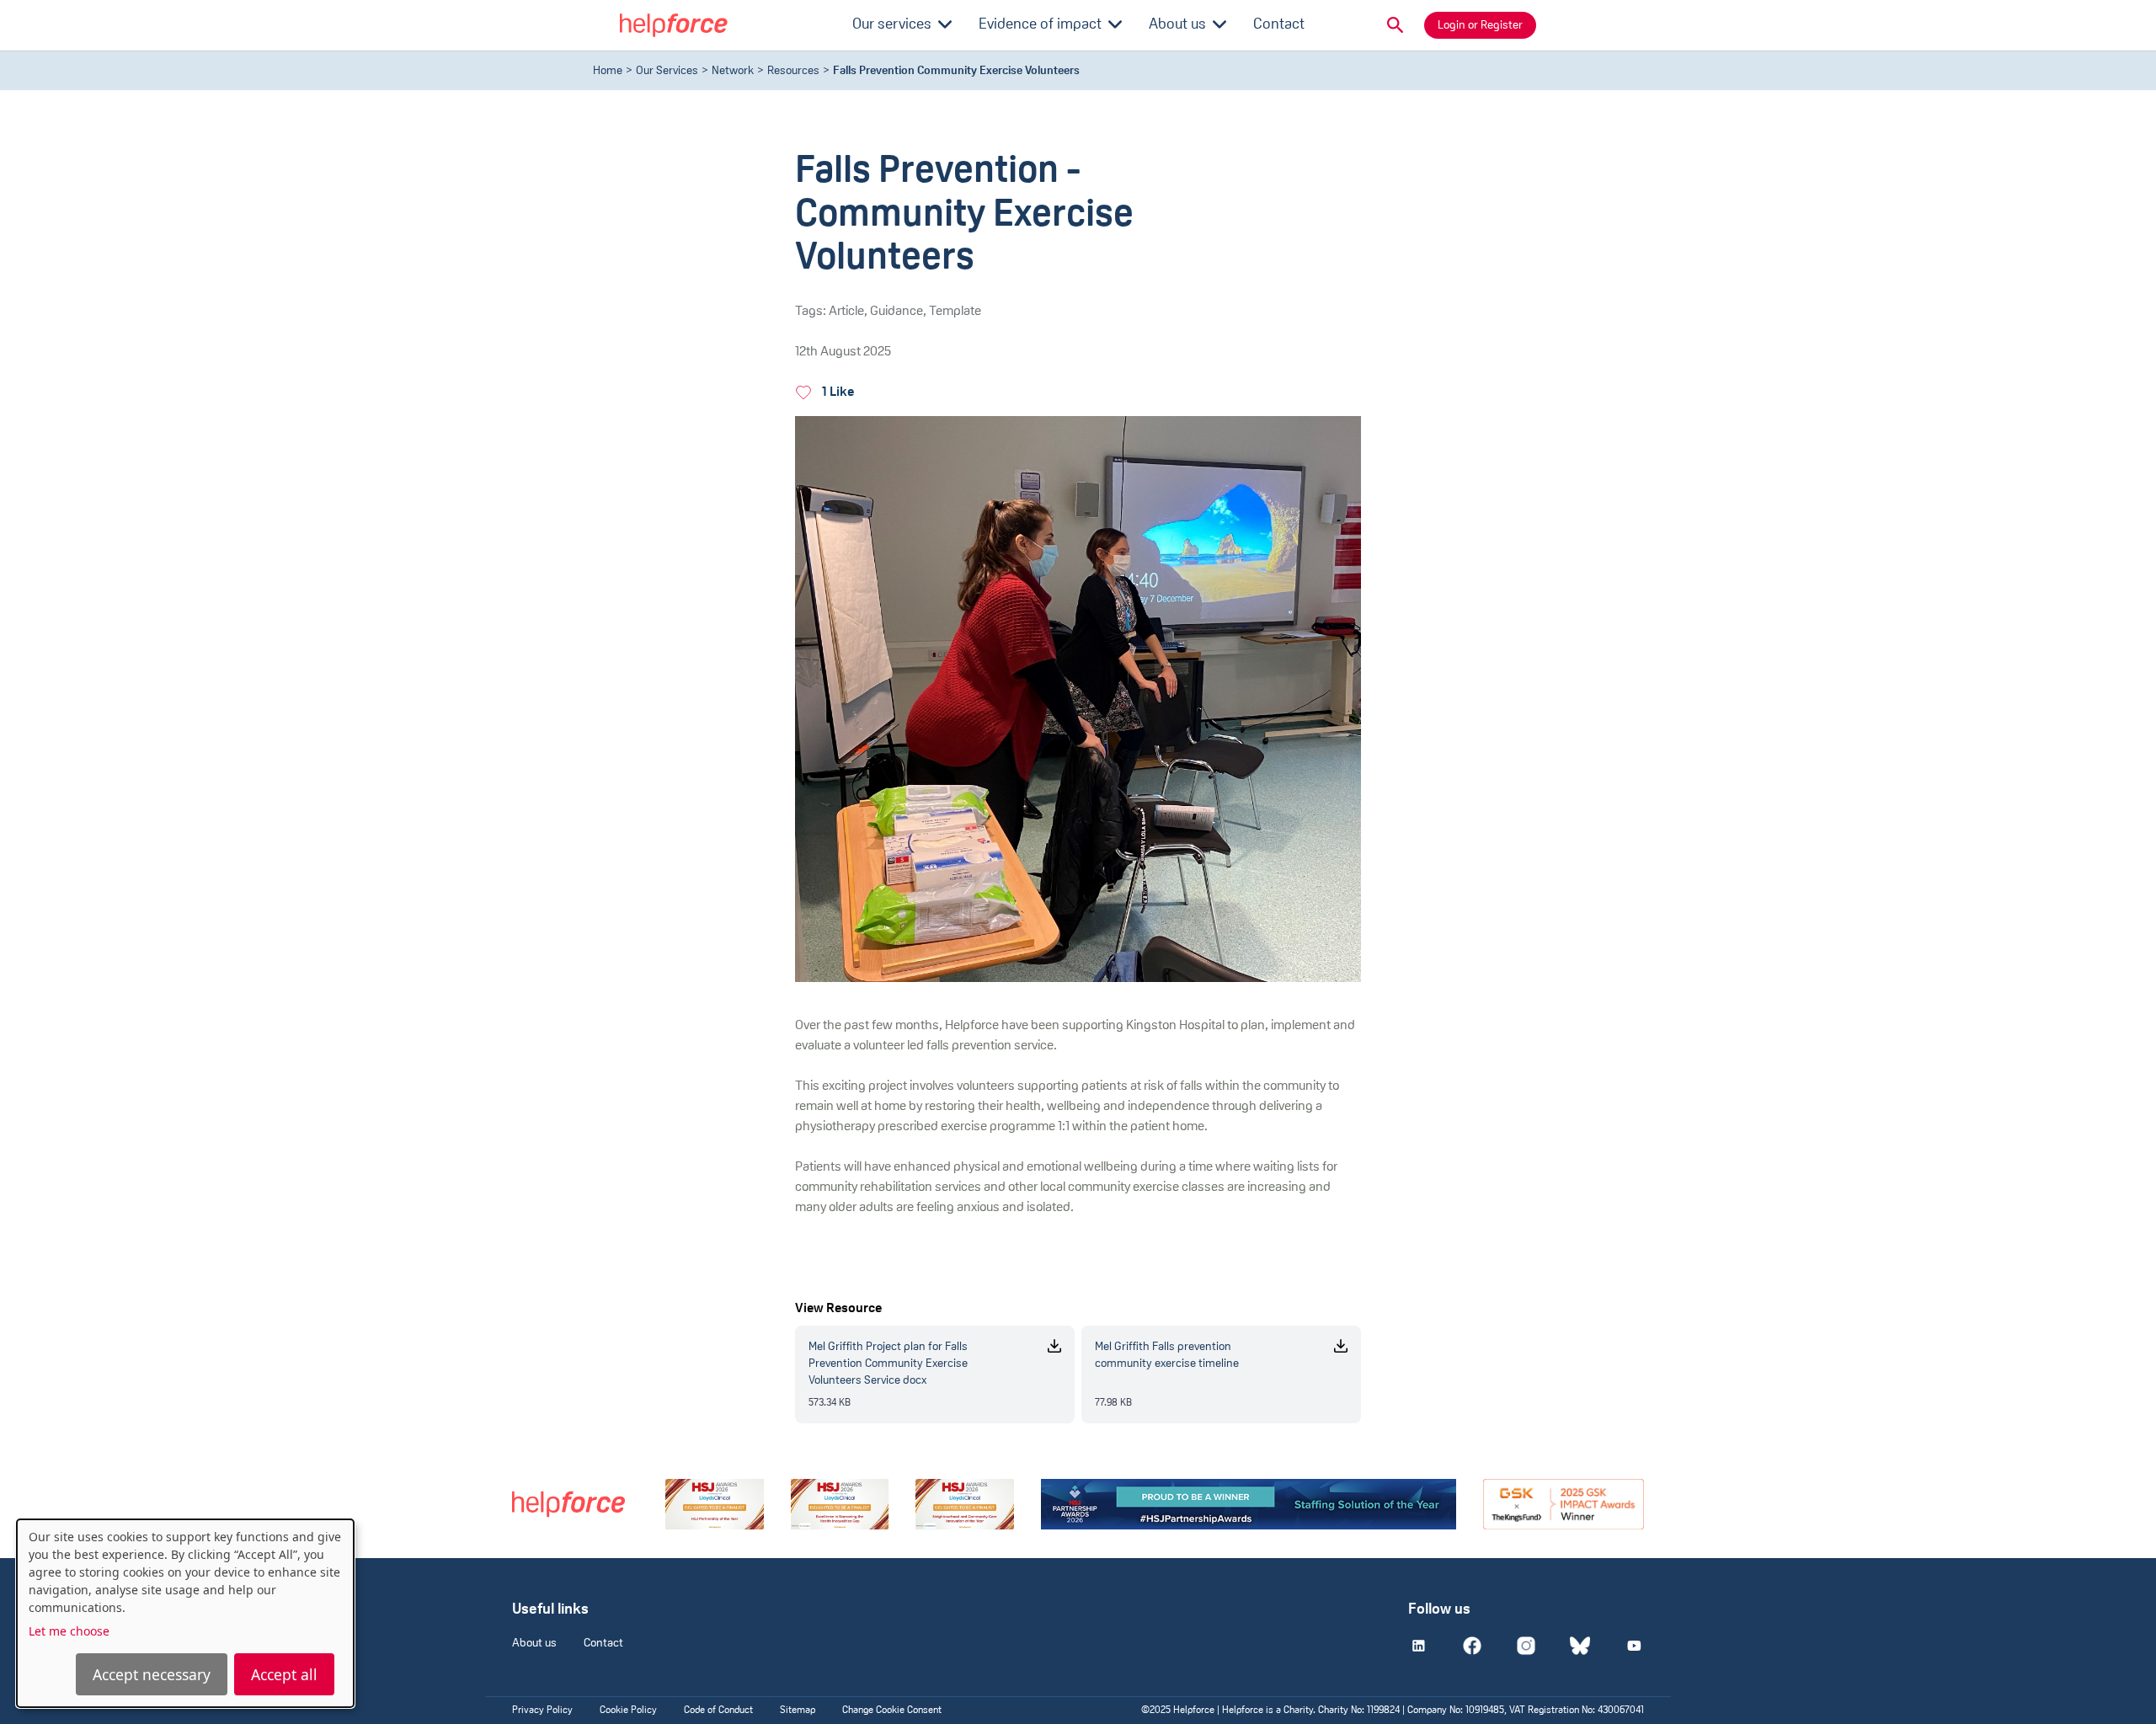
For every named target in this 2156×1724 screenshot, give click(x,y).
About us (534, 1644)
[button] (1396, 25)
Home (608, 71)
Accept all (284, 1674)
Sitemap (798, 1711)
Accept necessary (152, 1674)
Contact (603, 1644)
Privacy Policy (542, 1711)
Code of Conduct (718, 1711)
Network (733, 71)
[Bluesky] (1580, 1646)
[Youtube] (1634, 1646)
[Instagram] (1526, 1646)
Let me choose (69, 1631)
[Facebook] (1472, 1646)
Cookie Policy (628, 1711)
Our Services (667, 71)
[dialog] (185, 1613)
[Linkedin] (1418, 1646)
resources (793, 71)
